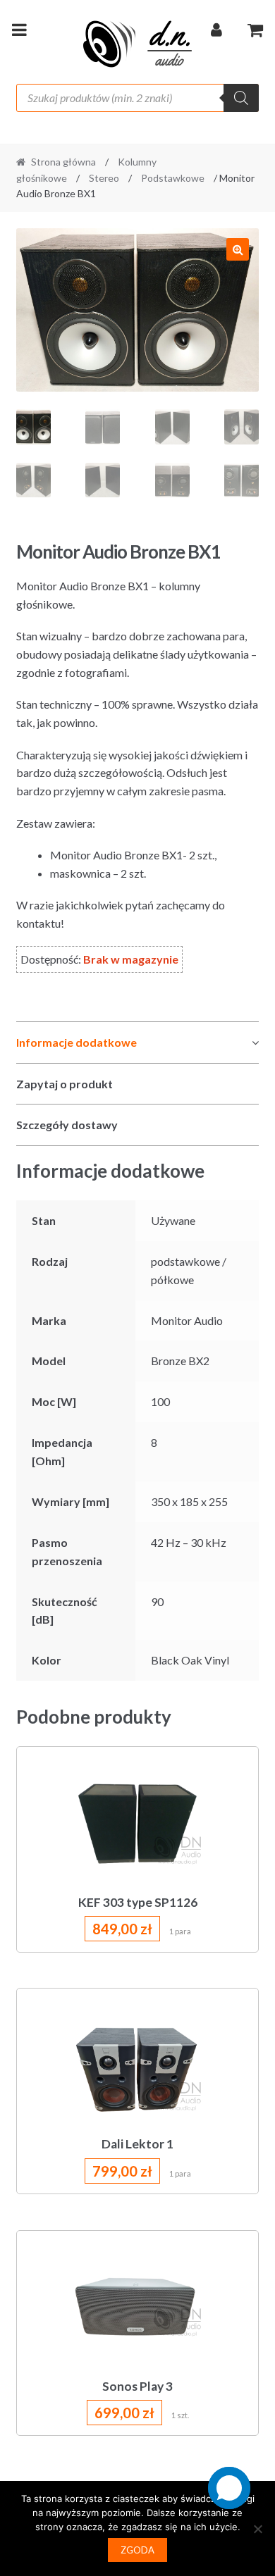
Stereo (104, 178)
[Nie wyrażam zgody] (257, 2529)
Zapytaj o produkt (65, 1084)
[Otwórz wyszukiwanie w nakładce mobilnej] (138, 98)
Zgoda (137, 2550)
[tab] (138, 1043)
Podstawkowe (173, 178)
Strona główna (63, 162)
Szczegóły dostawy (67, 1125)
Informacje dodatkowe (77, 1042)
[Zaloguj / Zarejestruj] (216, 32)
